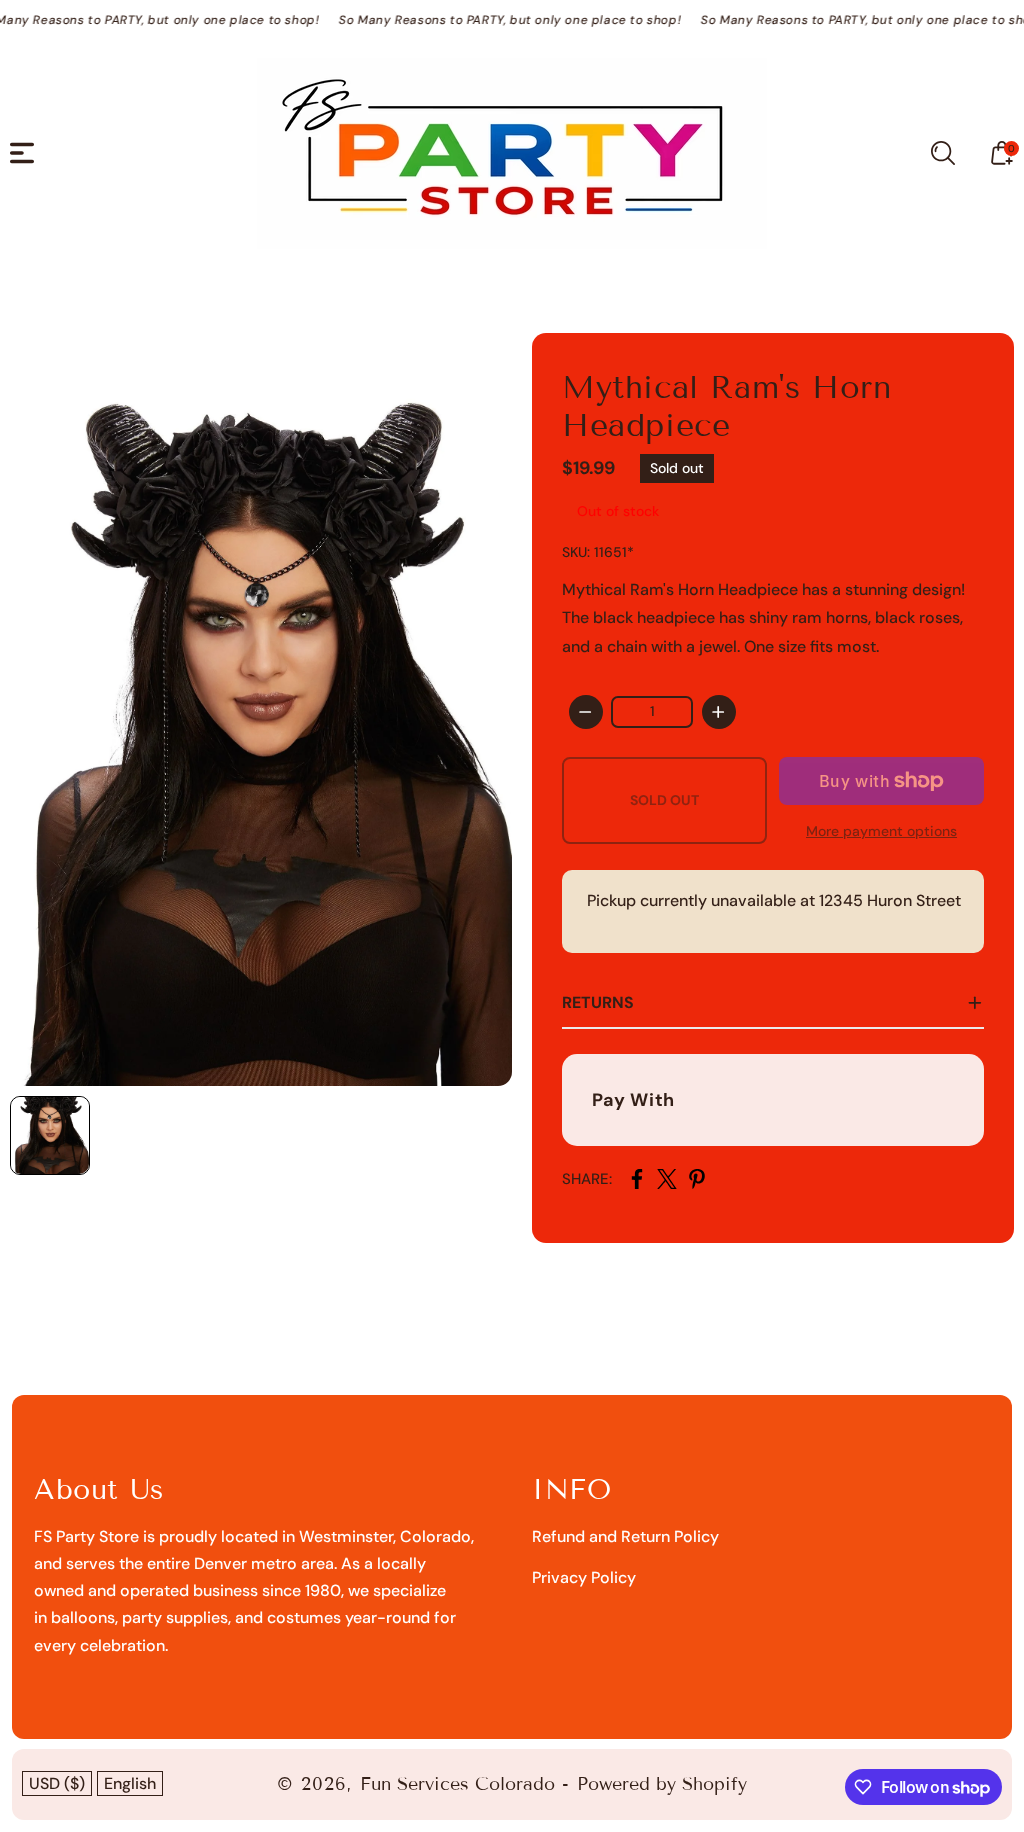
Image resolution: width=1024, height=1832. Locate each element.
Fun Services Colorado (457, 1784)
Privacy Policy (584, 1577)
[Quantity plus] (719, 712)
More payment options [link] (881, 831)
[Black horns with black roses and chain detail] (261, 709)
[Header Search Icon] (943, 153)
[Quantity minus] (586, 712)
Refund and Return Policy (625, 1536)
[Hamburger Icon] (22, 153)
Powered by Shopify (662, 1784)
